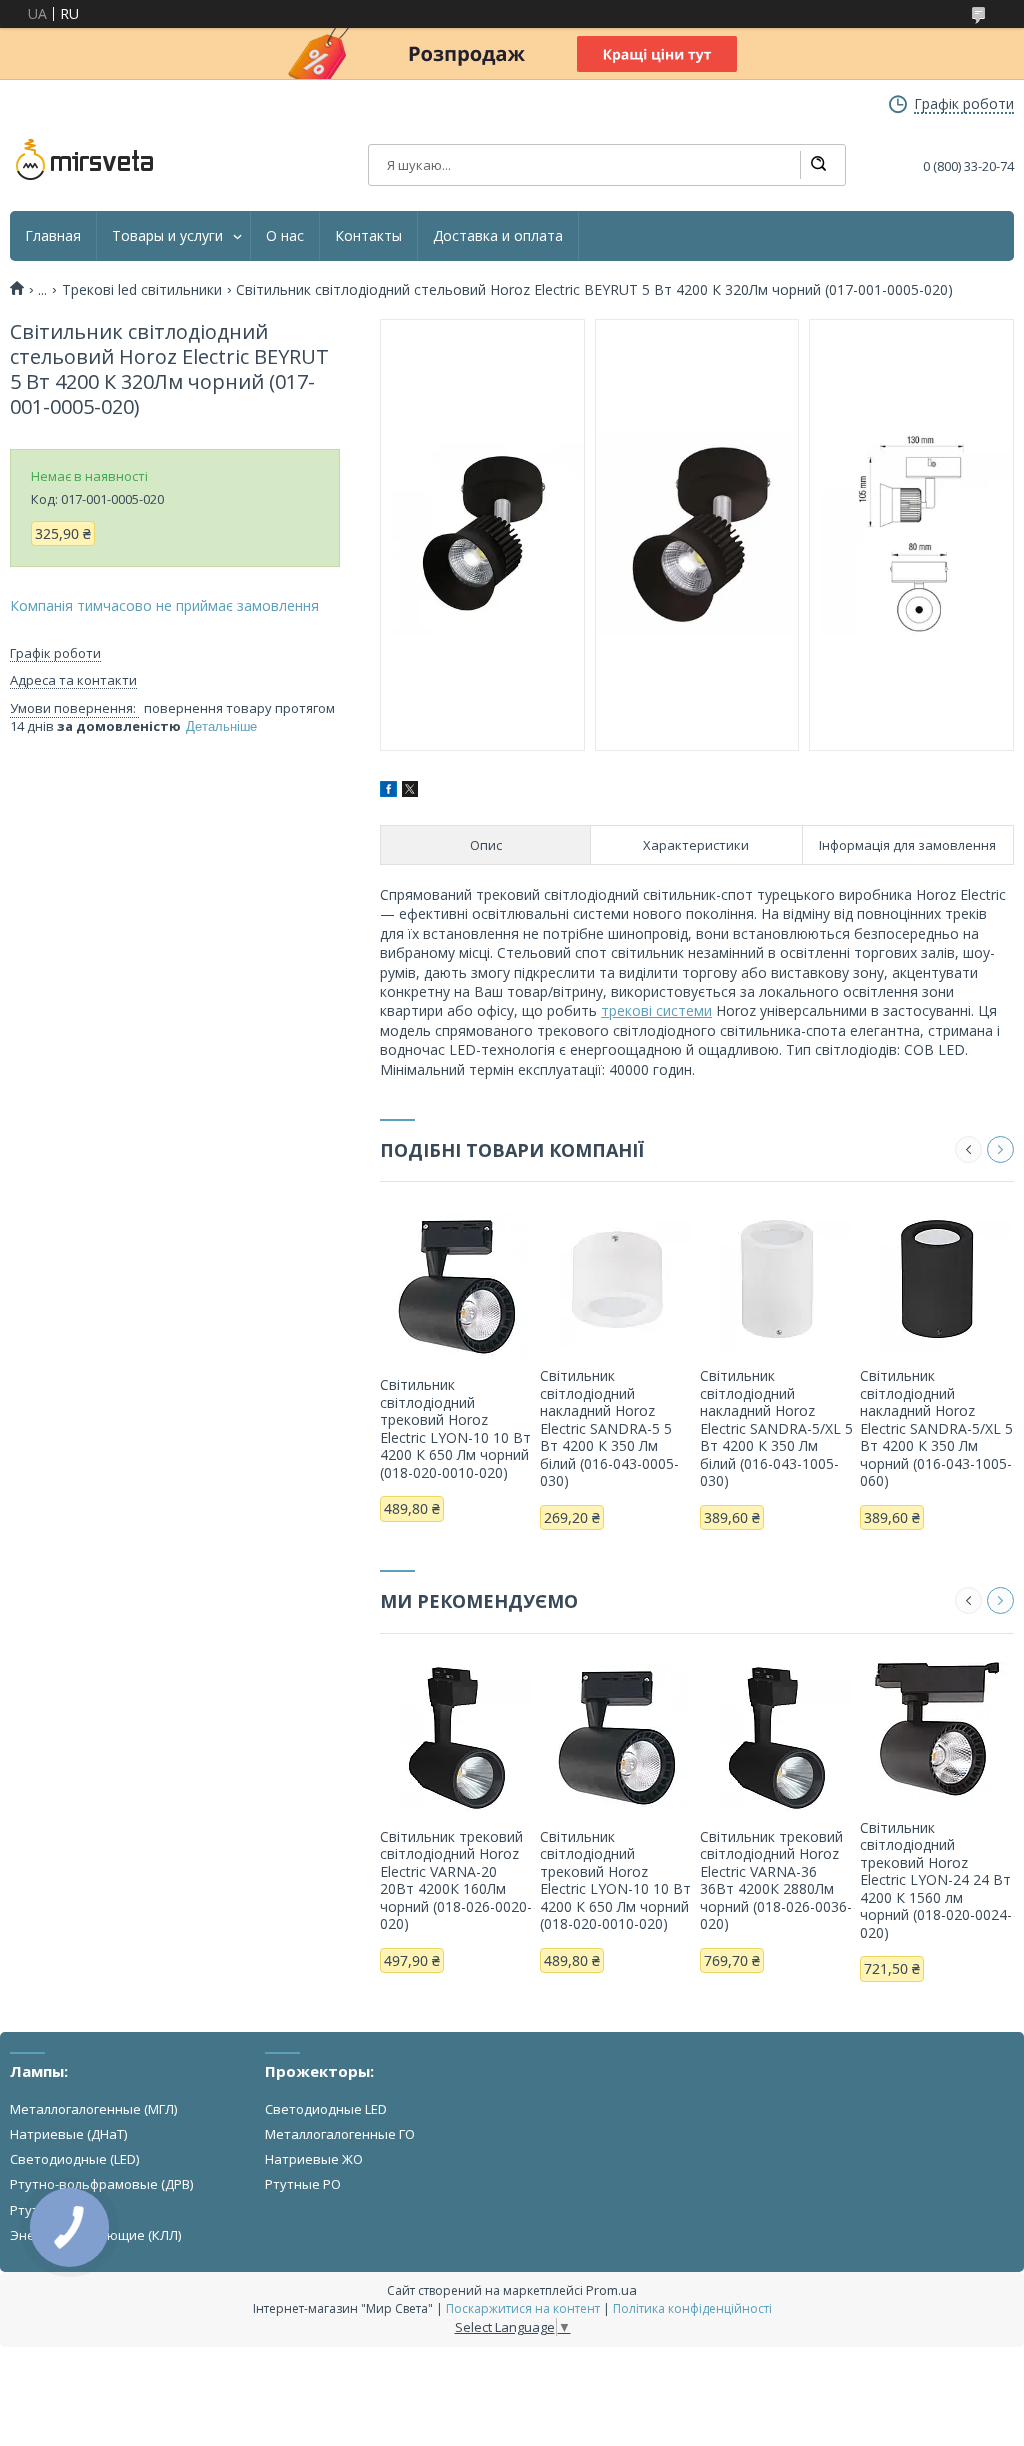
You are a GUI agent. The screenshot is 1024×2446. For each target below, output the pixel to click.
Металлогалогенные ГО (340, 2134)
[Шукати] (818, 165)
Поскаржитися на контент (523, 2308)
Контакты (368, 236)
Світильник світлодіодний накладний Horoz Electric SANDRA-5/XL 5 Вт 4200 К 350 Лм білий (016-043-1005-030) (776, 1428)
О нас (285, 236)
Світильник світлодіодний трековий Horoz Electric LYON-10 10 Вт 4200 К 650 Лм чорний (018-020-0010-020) (455, 1428)
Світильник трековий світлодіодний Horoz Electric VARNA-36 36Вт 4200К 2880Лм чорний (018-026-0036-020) (776, 1880)
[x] (410, 791)
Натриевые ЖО (314, 2159)
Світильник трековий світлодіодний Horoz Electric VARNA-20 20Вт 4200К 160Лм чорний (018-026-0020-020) (456, 1880)
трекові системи (656, 1010)
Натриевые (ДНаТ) (68, 2134)
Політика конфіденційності (692, 2308)
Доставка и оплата (498, 236)
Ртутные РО (303, 2184)
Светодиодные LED (326, 2109)
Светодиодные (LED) (74, 2159)
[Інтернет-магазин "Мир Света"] (85, 160)
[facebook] (388, 791)
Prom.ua (611, 2290)
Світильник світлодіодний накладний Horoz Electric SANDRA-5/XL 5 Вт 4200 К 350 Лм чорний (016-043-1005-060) (936, 1428)
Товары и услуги (167, 236)
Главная (53, 236)
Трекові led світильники (142, 290)
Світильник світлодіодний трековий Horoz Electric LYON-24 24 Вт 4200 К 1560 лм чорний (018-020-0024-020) (936, 1880)
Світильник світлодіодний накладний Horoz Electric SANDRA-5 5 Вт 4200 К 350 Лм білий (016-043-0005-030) (609, 1428)
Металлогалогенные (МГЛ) (93, 2109)
